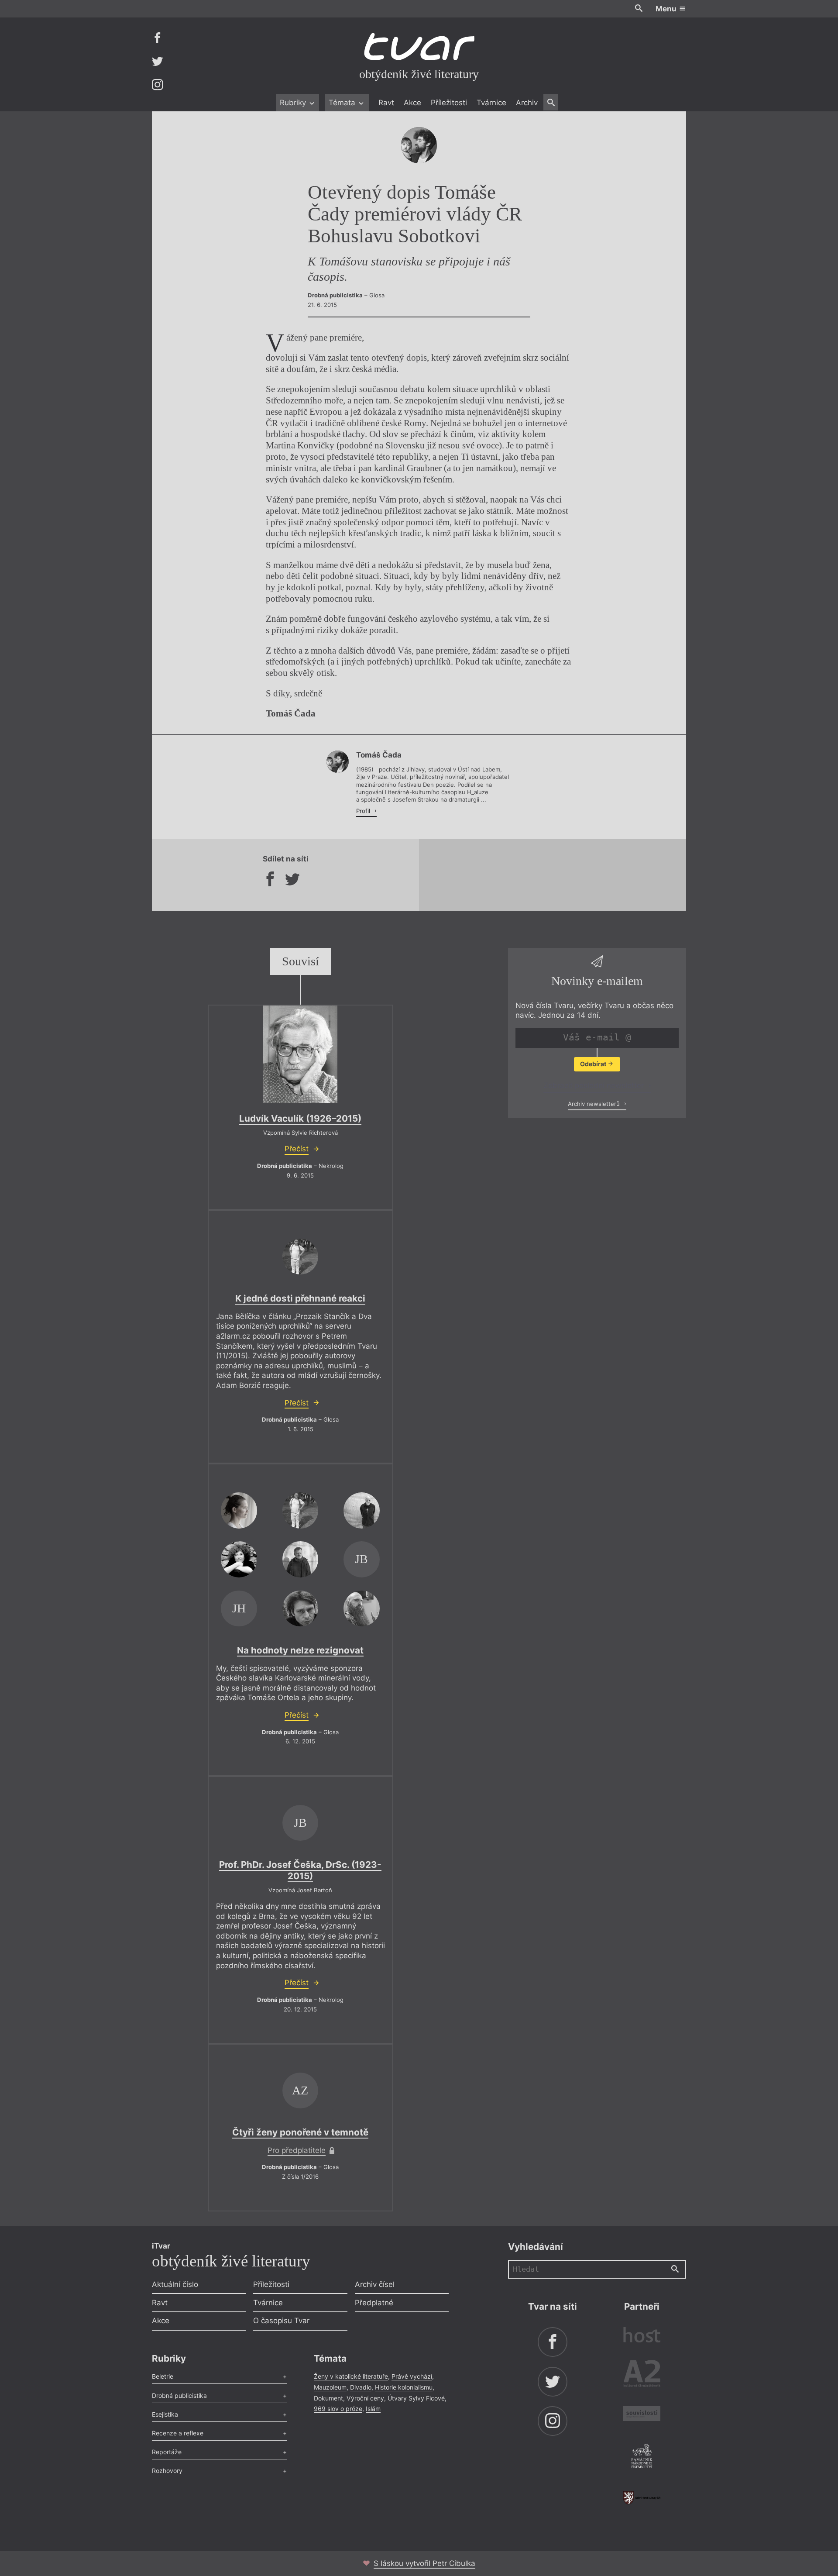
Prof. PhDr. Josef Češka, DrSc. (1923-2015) (300, 1870)
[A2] (642, 2375)
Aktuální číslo (175, 2284)
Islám (373, 2409)
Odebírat (594, 1064)
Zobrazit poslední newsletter (595, 1085)
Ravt (386, 103)
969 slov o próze (338, 2409)
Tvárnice (491, 103)
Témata (343, 103)
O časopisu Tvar (281, 2321)
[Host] (642, 2336)
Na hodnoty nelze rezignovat (300, 1650)
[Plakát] (300, 1054)
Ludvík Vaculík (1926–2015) (300, 1118)
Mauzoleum (330, 2387)
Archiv (527, 103)
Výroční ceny (365, 2398)
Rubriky (294, 103)
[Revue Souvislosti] (642, 2415)
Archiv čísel (375, 2284)
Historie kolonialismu (404, 2387)
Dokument (328, 2398)
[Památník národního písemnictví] (642, 2457)
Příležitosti (449, 103)
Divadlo (361, 2387)
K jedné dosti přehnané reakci (300, 1298)
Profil (364, 811)
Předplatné (374, 2303)
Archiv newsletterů (595, 1104)
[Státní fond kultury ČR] (642, 2498)
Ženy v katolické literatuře (351, 2376)
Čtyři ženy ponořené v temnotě (300, 2132)
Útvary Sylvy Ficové (416, 2398)
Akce (412, 103)
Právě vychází (412, 2376)
